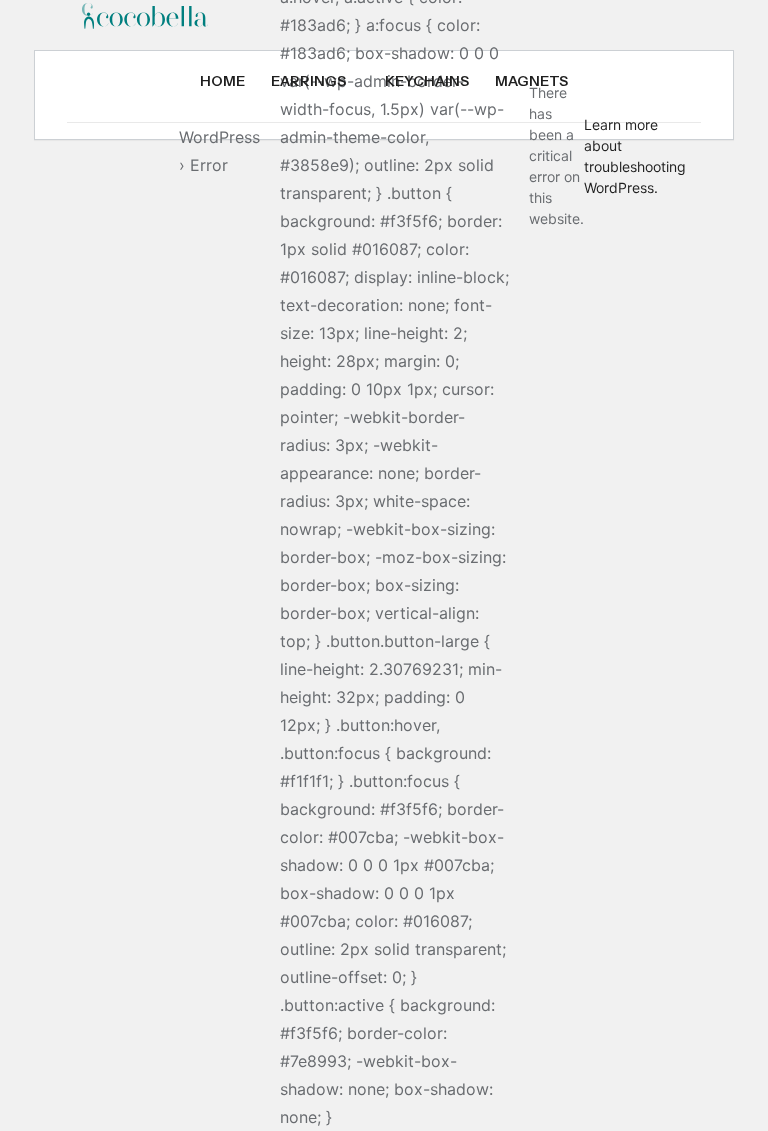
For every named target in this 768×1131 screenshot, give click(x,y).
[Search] (90, 150)
